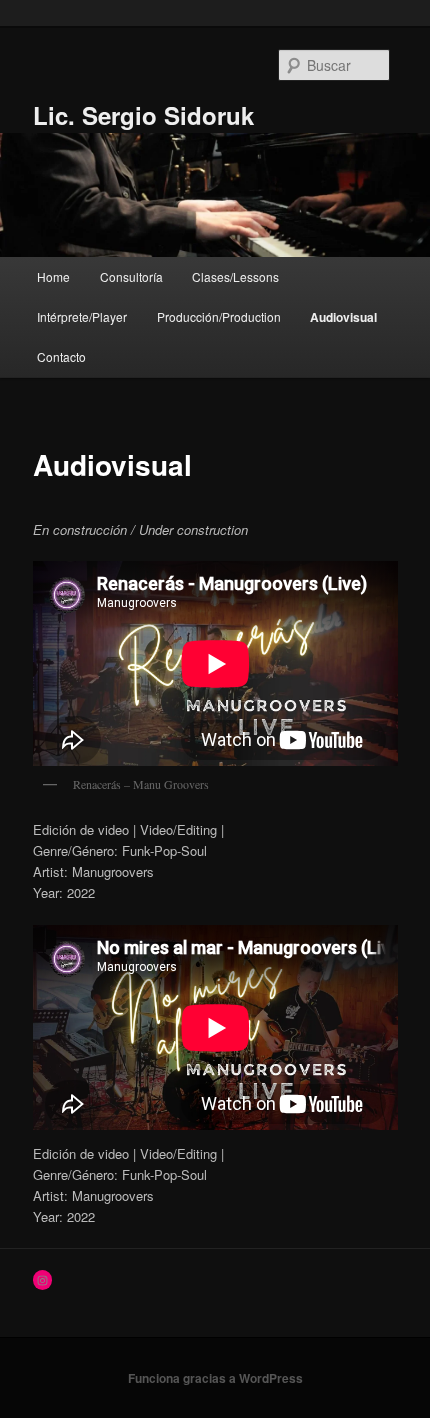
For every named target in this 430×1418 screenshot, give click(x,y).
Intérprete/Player (82, 316)
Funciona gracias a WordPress (215, 1378)
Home (53, 276)
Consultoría (131, 276)
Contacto (61, 356)
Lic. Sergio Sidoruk (143, 115)
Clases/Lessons (235, 276)
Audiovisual (343, 317)
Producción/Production (219, 316)
